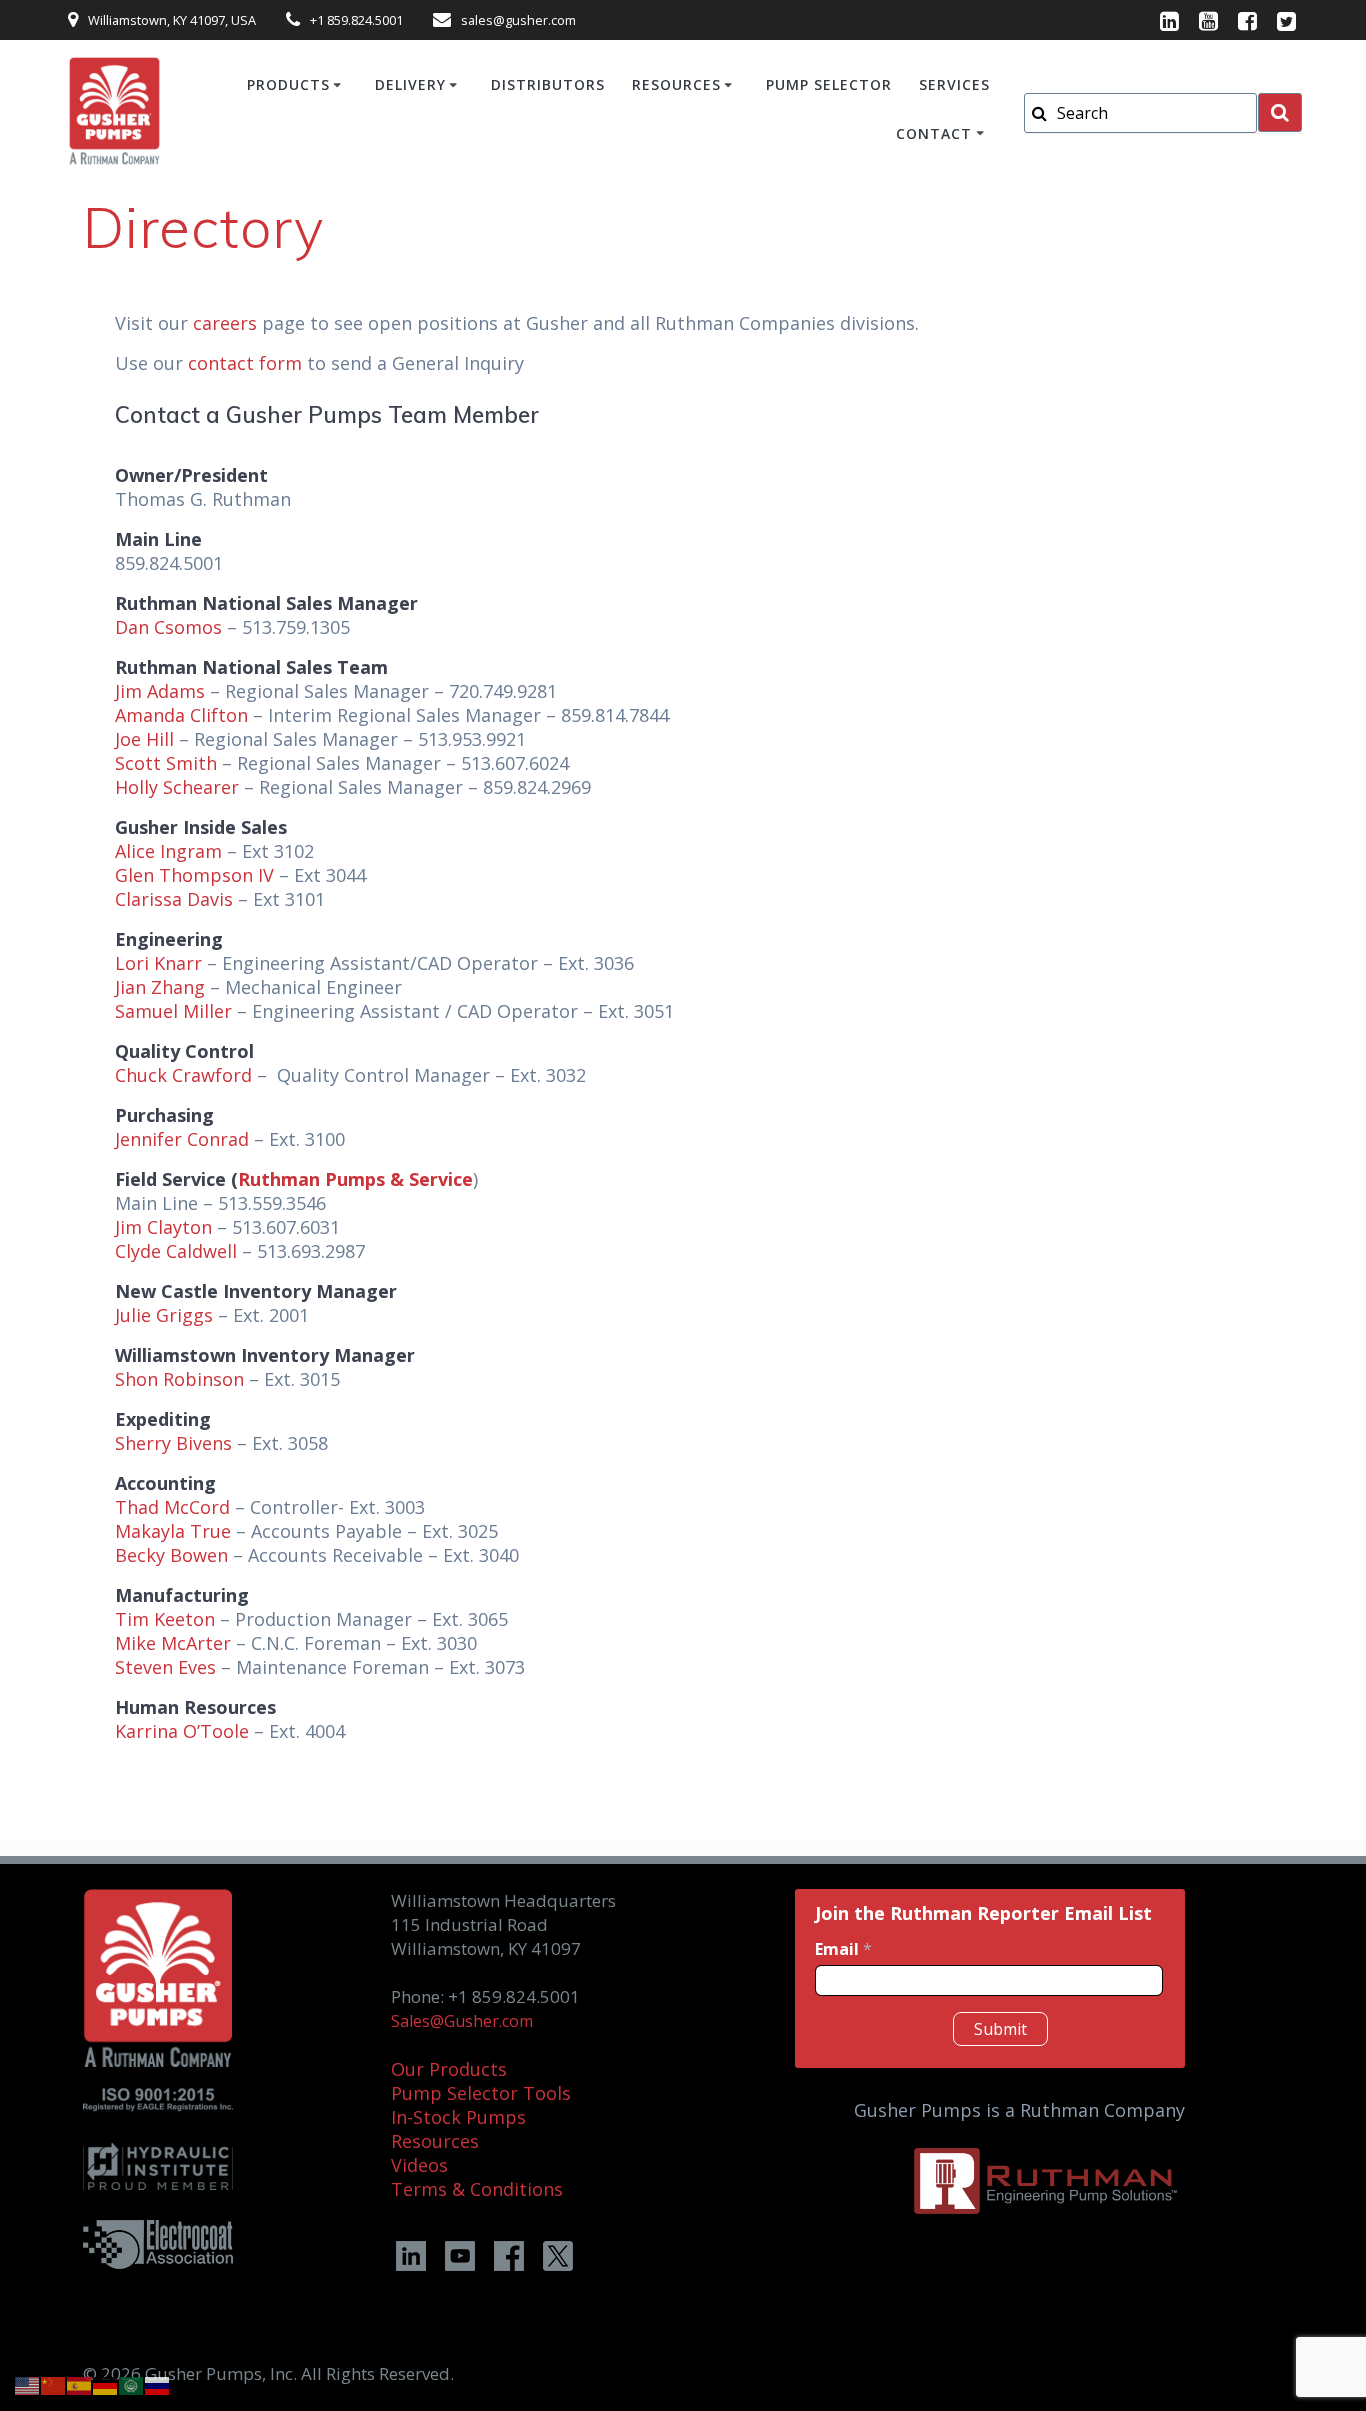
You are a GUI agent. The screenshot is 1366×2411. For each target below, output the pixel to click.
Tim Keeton (165, 1619)
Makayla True (173, 1531)
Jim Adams (160, 691)
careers (225, 323)
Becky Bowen (171, 1555)
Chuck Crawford (183, 1075)
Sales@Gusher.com (462, 2021)
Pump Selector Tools (481, 2093)
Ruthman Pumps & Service (355, 1179)
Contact (934, 134)
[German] (106, 2384)
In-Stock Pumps (458, 2117)
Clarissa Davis (174, 899)
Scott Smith (166, 763)
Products (288, 85)
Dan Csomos (168, 627)
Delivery (410, 85)
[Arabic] (132, 2384)
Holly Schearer (177, 787)
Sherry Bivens (173, 1443)
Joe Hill (144, 739)
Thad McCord (172, 1507)
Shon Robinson (179, 1379)
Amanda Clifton (181, 715)
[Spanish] (80, 2384)
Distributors (548, 85)
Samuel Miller (173, 1011)
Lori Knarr (158, 963)
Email (843, 1949)
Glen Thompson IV (194, 875)
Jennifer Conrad (182, 1139)
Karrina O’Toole (182, 1731)
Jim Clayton (163, 1227)
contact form (245, 363)
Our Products (449, 2069)
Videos (419, 2165)
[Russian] (158, 2384)
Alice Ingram (168, 851)
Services (954, 85)
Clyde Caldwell (176, 1251)
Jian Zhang (160, 987)
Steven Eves (165, 1667)
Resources (676, 85)
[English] (28, 2384)
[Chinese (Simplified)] (54, 2384)
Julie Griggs (164, 1315)
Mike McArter (173, 1643)
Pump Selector (829, 85)
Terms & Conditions (477, 2189)
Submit (1000, 2029)
